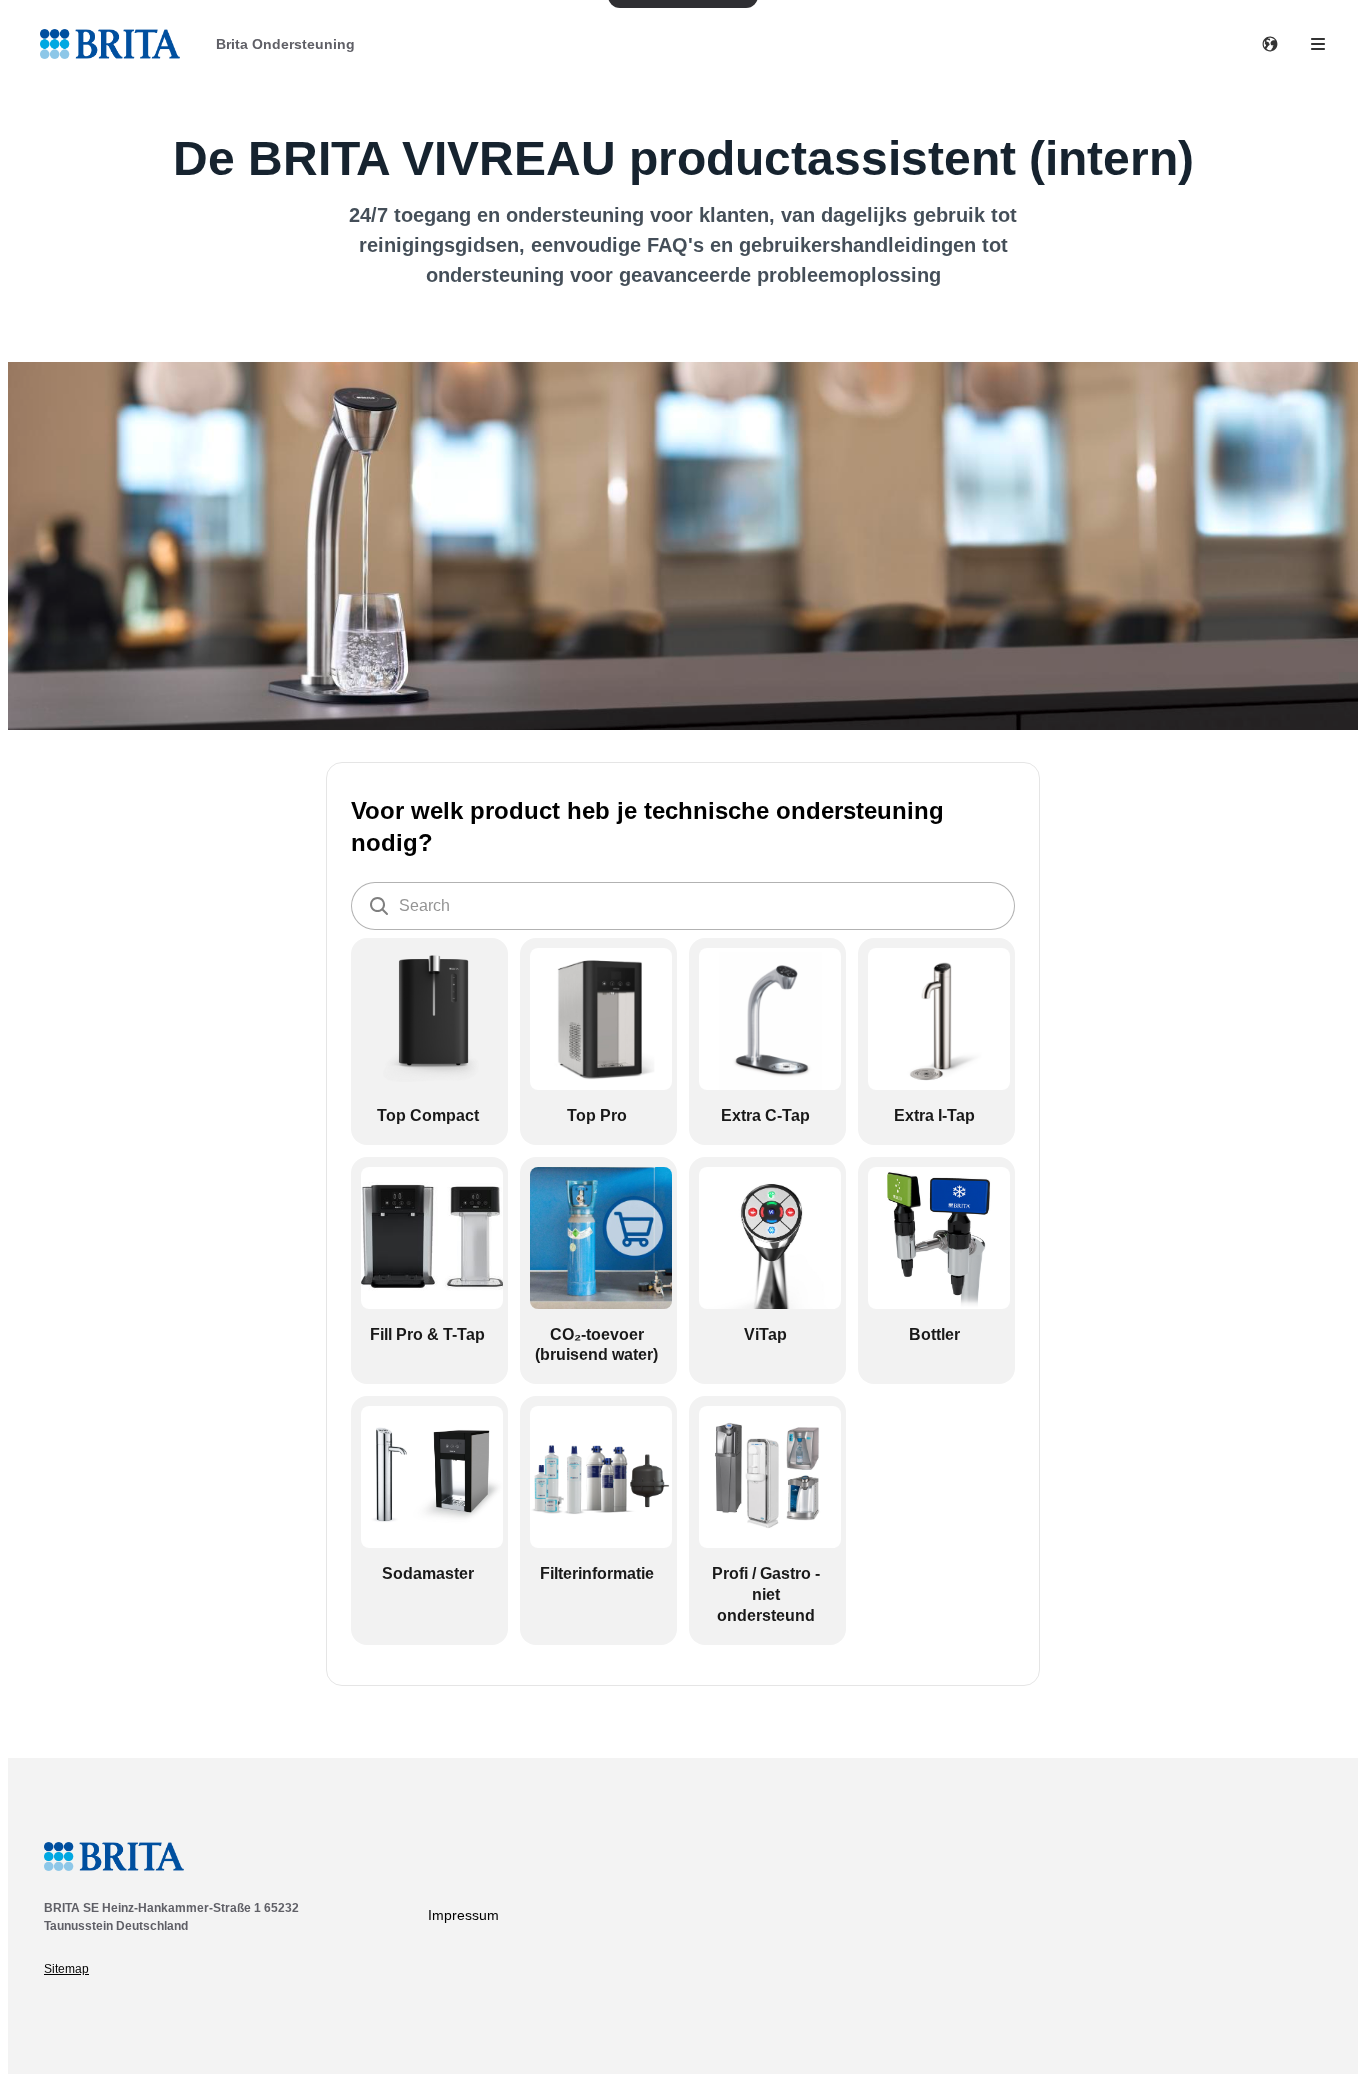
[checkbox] (429, 1041)
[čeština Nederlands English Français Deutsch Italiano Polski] (1270, 44)
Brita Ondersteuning (285, 44)
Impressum (463, 1915)
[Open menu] (1318, 44)
